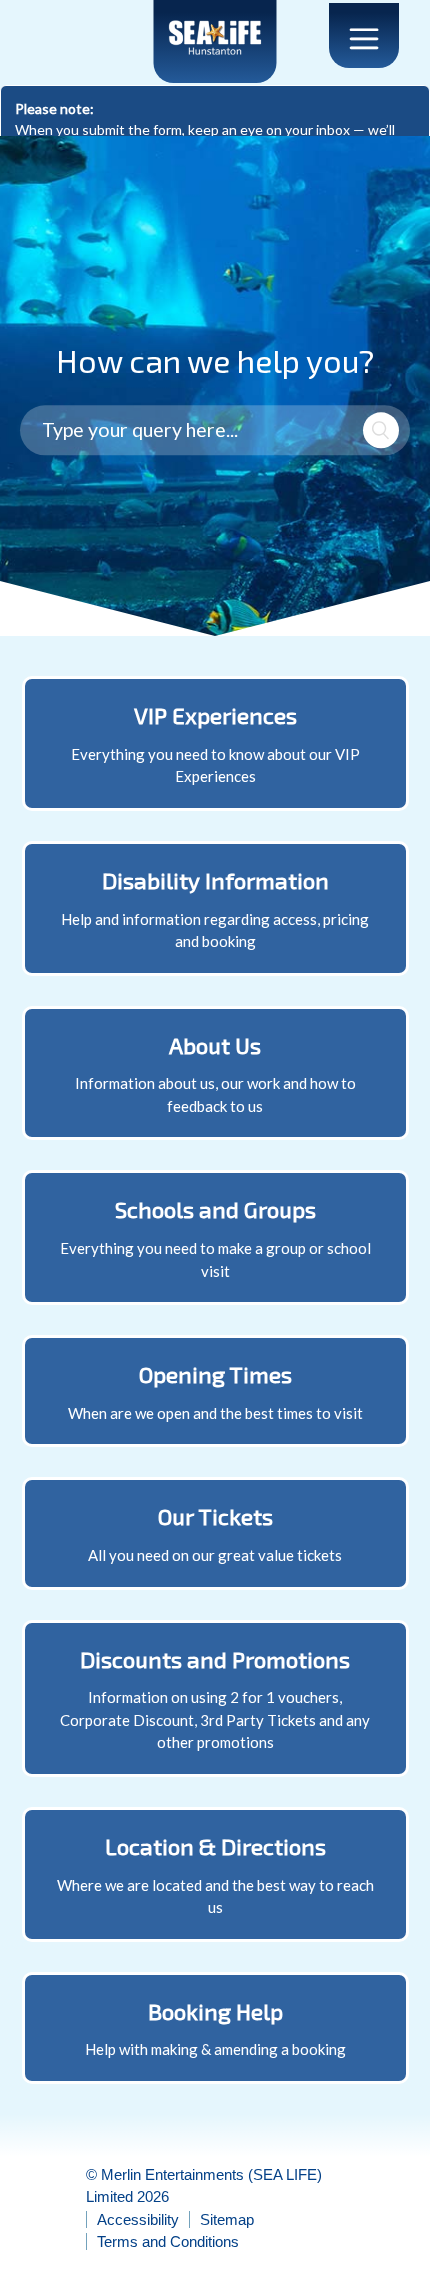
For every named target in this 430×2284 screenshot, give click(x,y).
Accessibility (138, 2219)
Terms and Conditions (168, 2241)
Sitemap (227, 2219)
